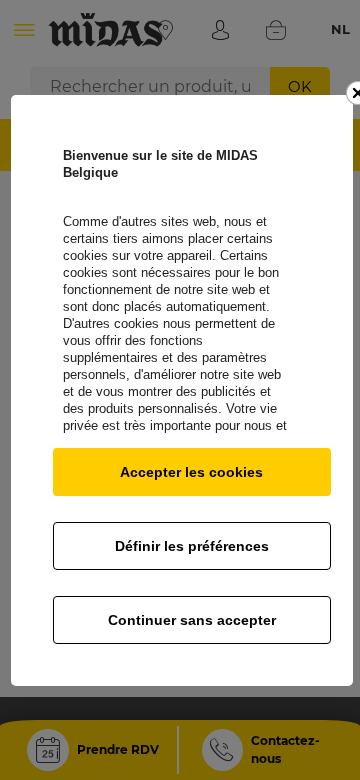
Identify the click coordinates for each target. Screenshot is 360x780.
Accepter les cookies (191, 472)
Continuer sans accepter (192, 620)
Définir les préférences (192, 546)
